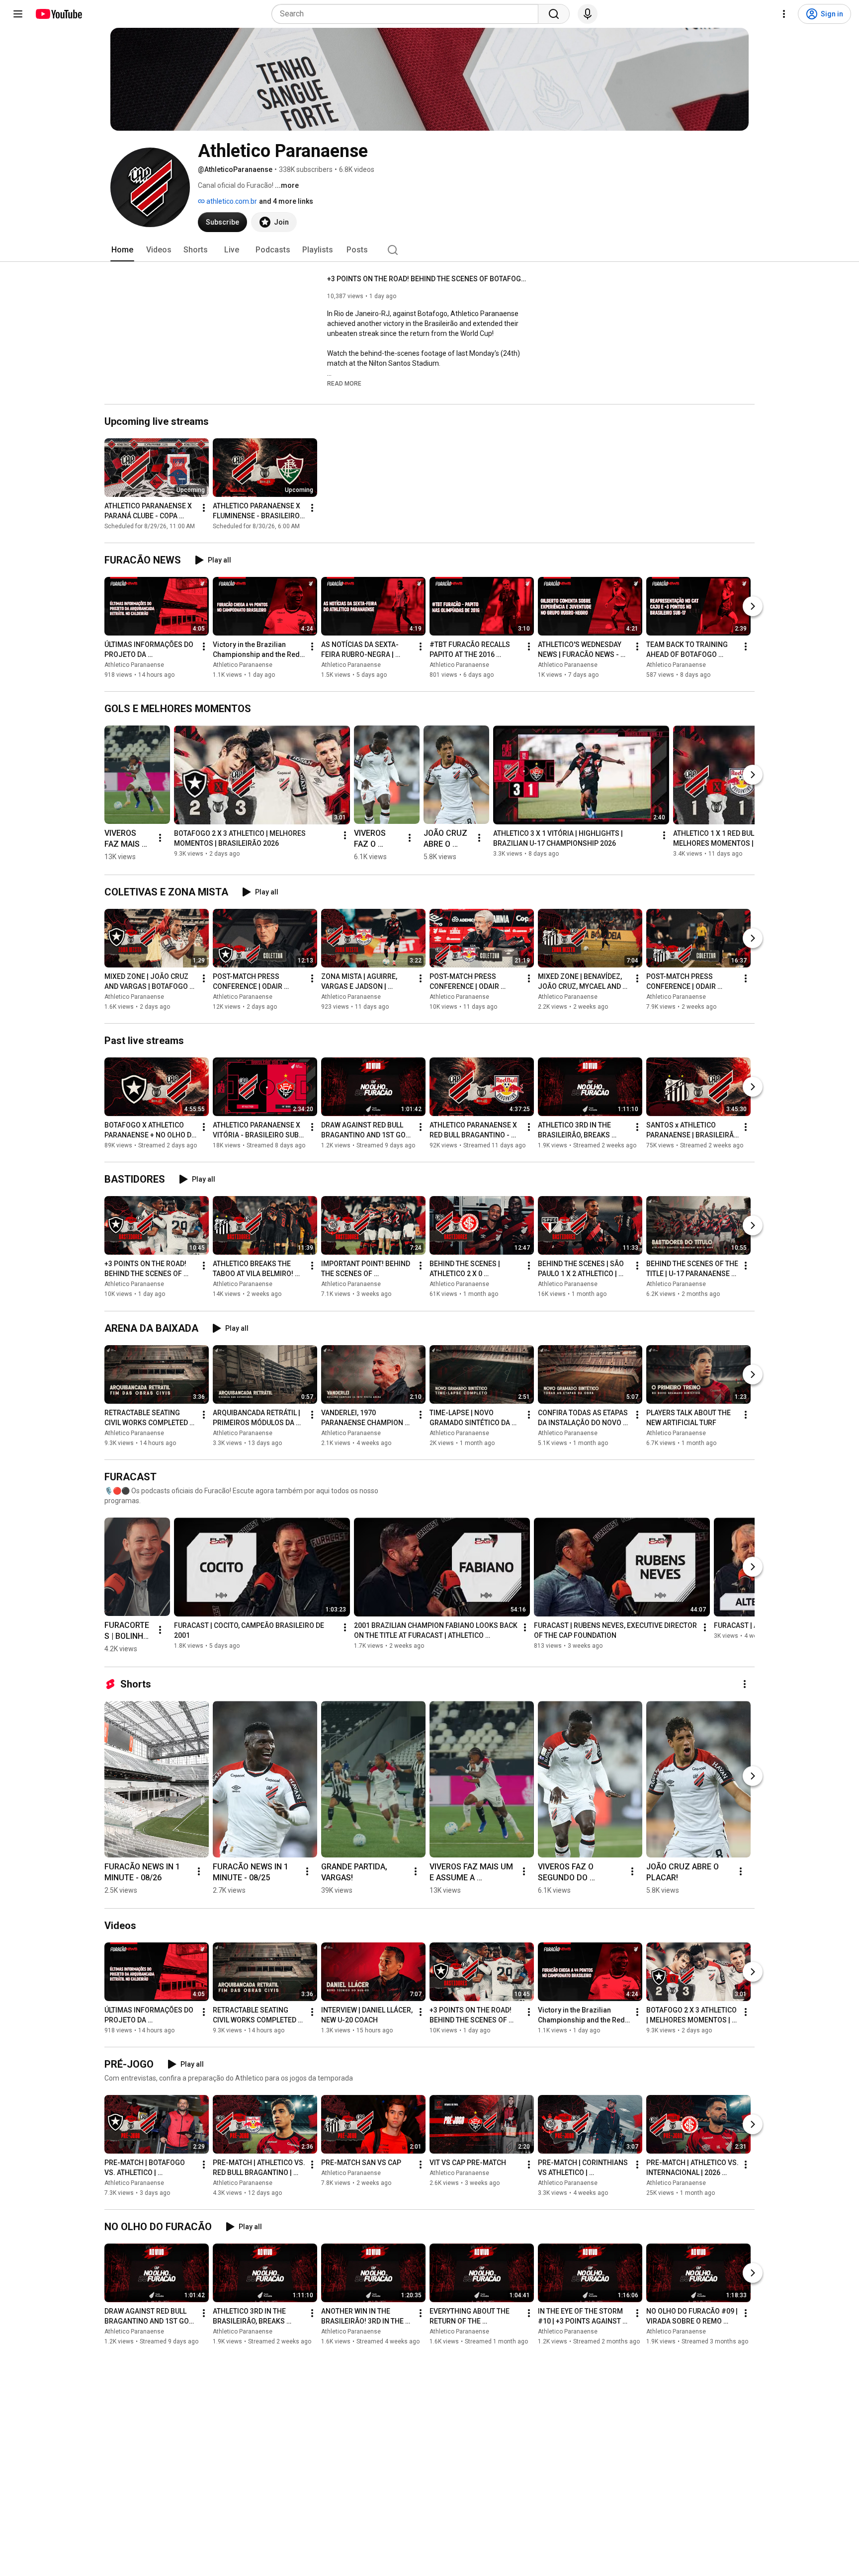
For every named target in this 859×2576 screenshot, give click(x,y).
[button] (344, 383)
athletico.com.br (231, 201)
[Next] (753, 606)
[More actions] (204, 508)
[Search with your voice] (588, 14)
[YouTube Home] (58, 14)
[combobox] (408, 14)
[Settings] (784, 14)
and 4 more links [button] (286, 201)
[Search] (554, 14)
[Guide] (18, 14)
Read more (344, 384)
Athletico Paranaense (134, 665)
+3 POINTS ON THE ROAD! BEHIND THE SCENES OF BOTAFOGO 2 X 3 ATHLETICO (427, 279)
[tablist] (429, 250)
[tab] (122, 250)
